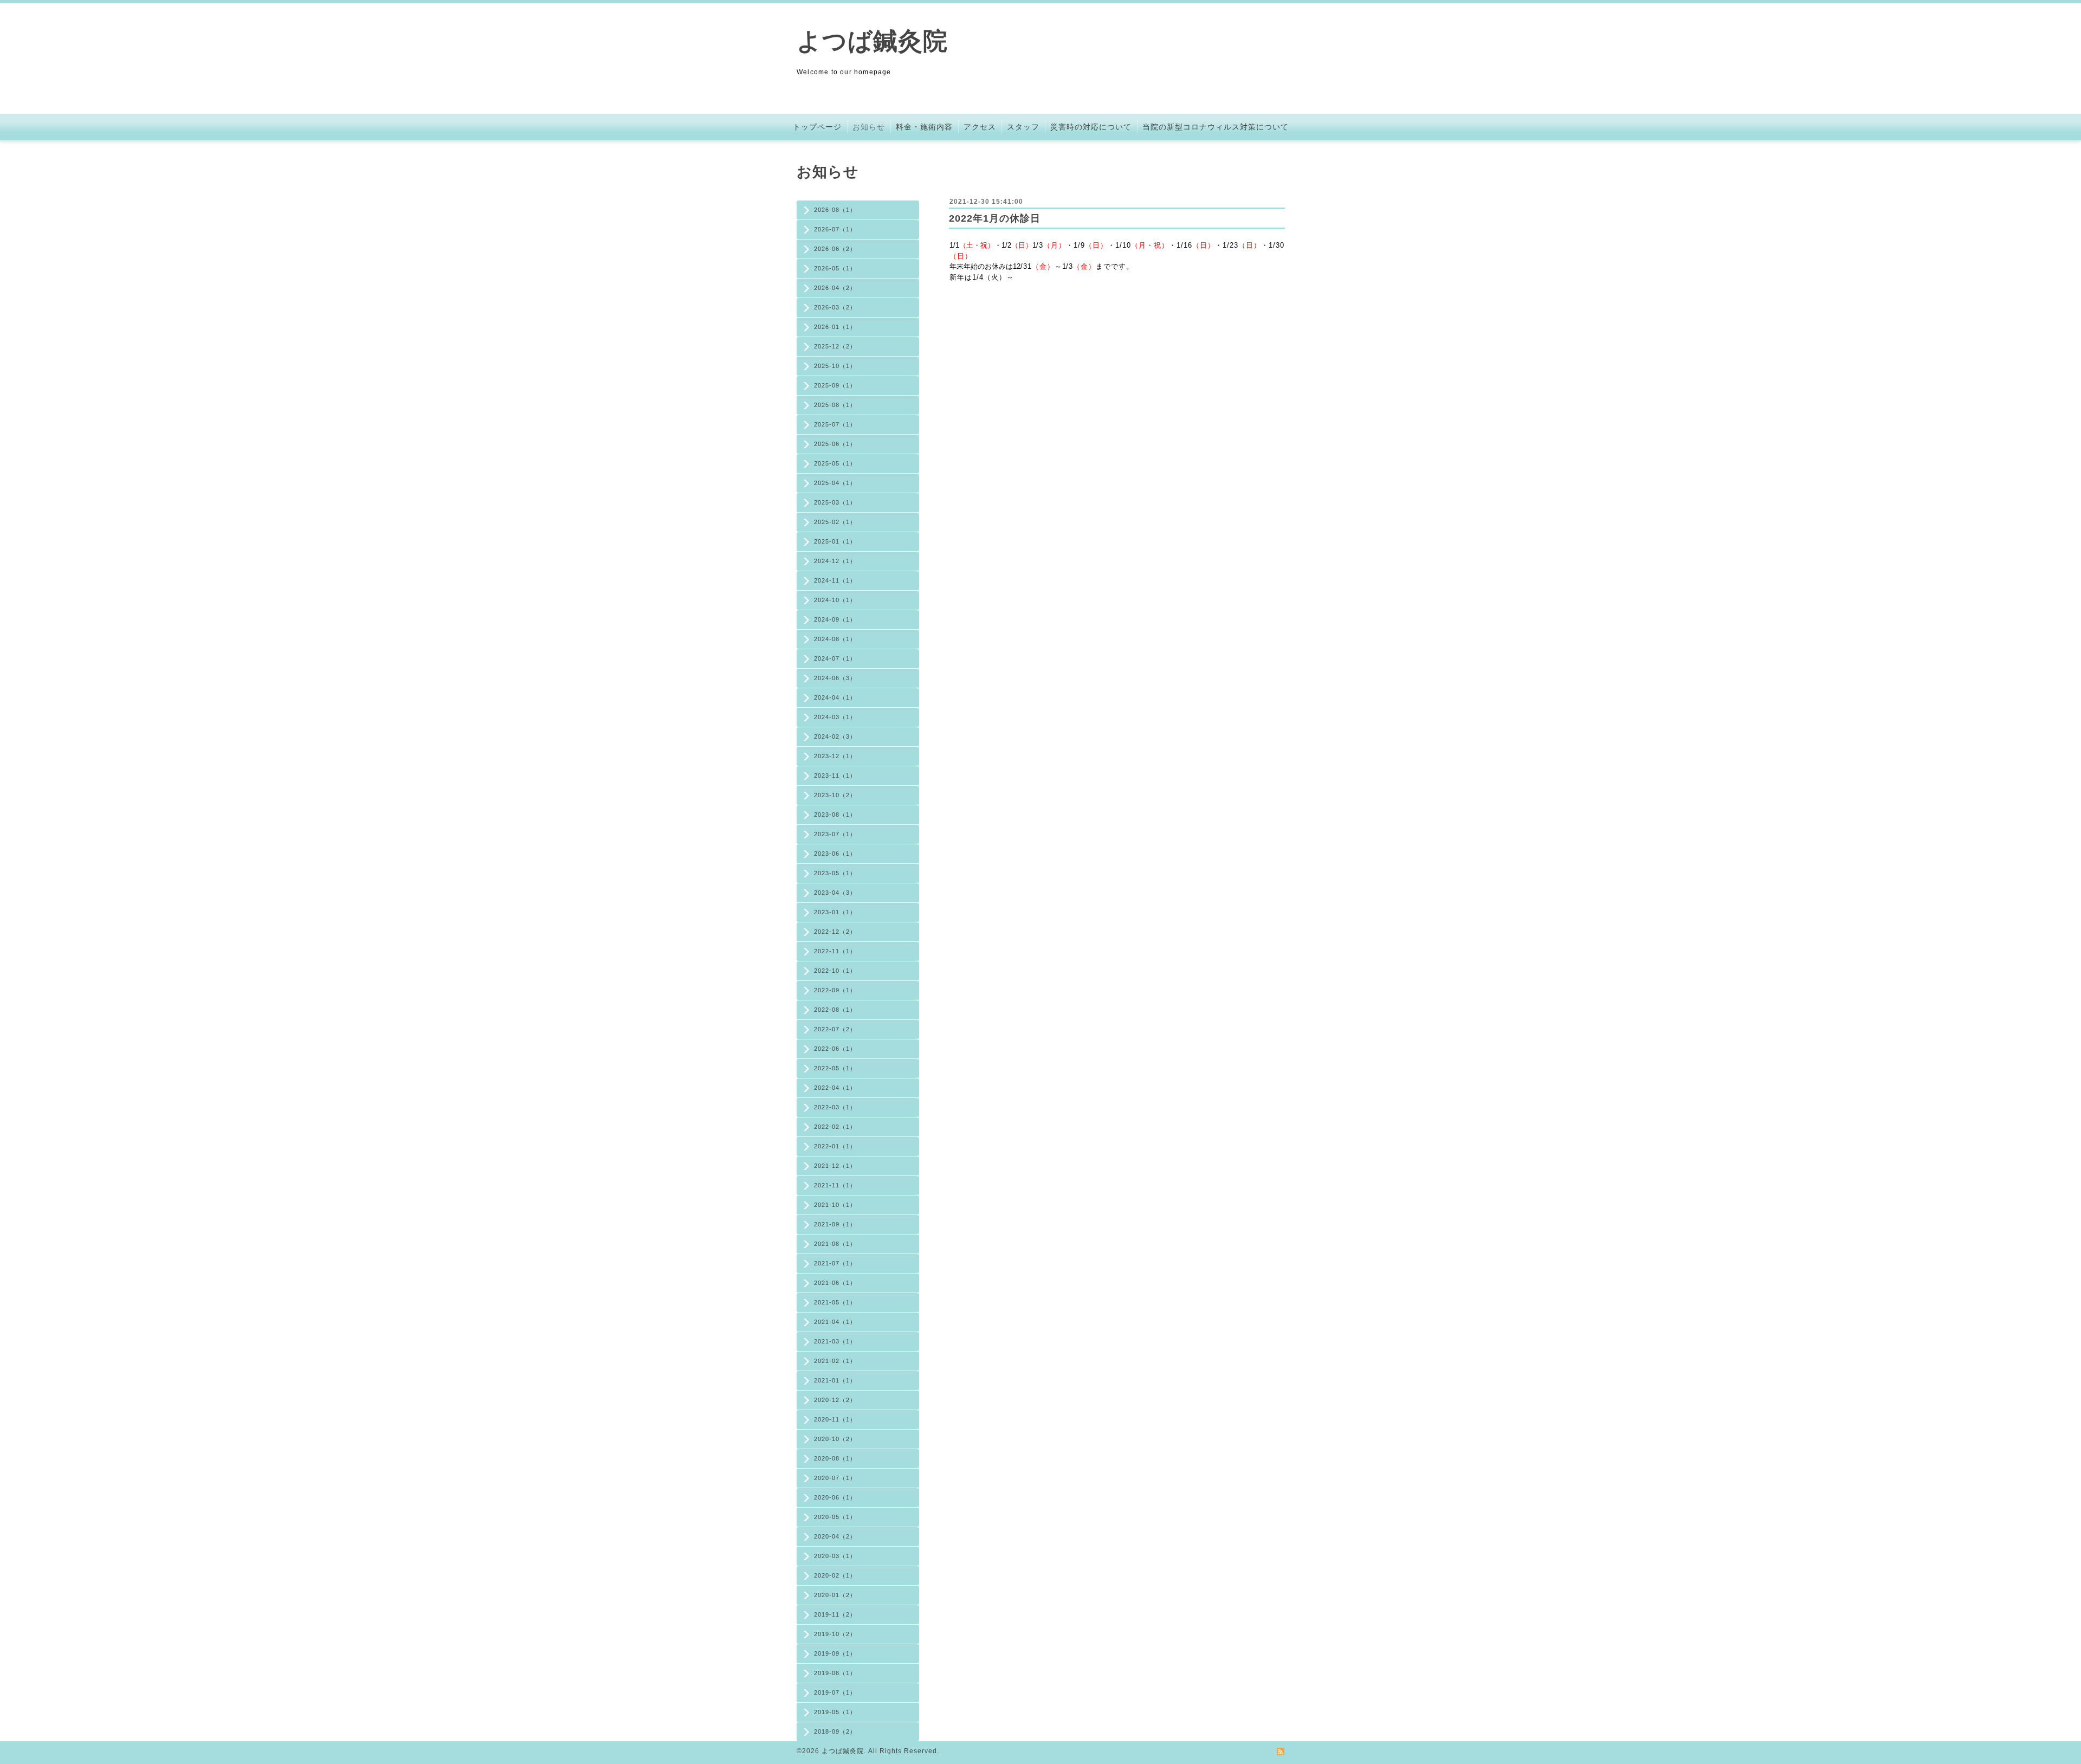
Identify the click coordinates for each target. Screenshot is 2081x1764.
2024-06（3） (835, 678)
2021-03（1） (835, 1341)
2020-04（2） (835, 1536)
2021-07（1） (835, 1263)
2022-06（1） (835, 1049)
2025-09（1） (835, 385)
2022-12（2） (835, 932)
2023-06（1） (835, 854)
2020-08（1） (835, 1458)
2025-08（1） (835, 405)
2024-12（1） (835, 561)
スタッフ (1023, 127)
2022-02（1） (835, 1127)
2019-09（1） (835, 1653)
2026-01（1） (835, 327)
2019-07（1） (835, 1692)
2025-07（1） (835, 424)
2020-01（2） (835, 1595)
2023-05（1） (835, 873)
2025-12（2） (835, 346)
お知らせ (869, 127)
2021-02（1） (835, 1361)
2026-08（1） (835, 210)
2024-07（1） (835, 658)
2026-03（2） (835, 307)
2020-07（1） (835, 1478)
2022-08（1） (835, 1010)
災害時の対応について (1091, 127)
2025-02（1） (835, 522)
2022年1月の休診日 (995, 218)
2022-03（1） (835, 1107)
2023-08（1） (835, 815)
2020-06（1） (835, 1497)
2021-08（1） (835, 1244)
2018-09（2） (835, 1731)
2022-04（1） (835, 1088)
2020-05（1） (835, 1517)
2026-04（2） (835, 288)
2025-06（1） (835, 444)
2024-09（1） (835, 619)
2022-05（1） (835, 1068)
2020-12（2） (835, 1400)
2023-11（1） (835, 776)
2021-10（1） (835, 1205)
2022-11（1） (835, 951)
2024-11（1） (835, 580)
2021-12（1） (835, 1166)
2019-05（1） (835, 1712)
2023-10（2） (835, 795)
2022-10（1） (835, 971)
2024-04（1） (835, 697)
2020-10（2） (835, 1439)
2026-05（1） (835, 268)
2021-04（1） (835, 1322)
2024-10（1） (835, 600)
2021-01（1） (835, 1380)
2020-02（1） (835, 1575)
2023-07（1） (835, 834)
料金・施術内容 (924, 127)
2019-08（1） (835, 1673)
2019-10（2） (835, 1634)
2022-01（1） (835, 1146)
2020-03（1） (835, 1556)
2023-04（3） (835, 893)
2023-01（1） (835, 912)
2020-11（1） (835, 1419)
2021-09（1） (835, 1224)
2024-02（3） (835, 736)
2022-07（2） (835, 1029)
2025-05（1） (835, 463)
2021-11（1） (835, 1185)
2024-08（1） (835, 639)
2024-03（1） (835, 717)
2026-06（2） (835, 249)
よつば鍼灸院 (872, 41)
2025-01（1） (835, 541)
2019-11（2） (835, 1614)
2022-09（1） (835, 990)
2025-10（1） (835, 366)
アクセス (980, 127)
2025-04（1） (835, 483)
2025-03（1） (835, 502)
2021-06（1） (835, 1283)
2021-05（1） (835, 1302)
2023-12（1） (835, 756)
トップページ (817, 127)
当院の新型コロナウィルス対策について (1216, 127)
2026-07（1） (835, 229)
